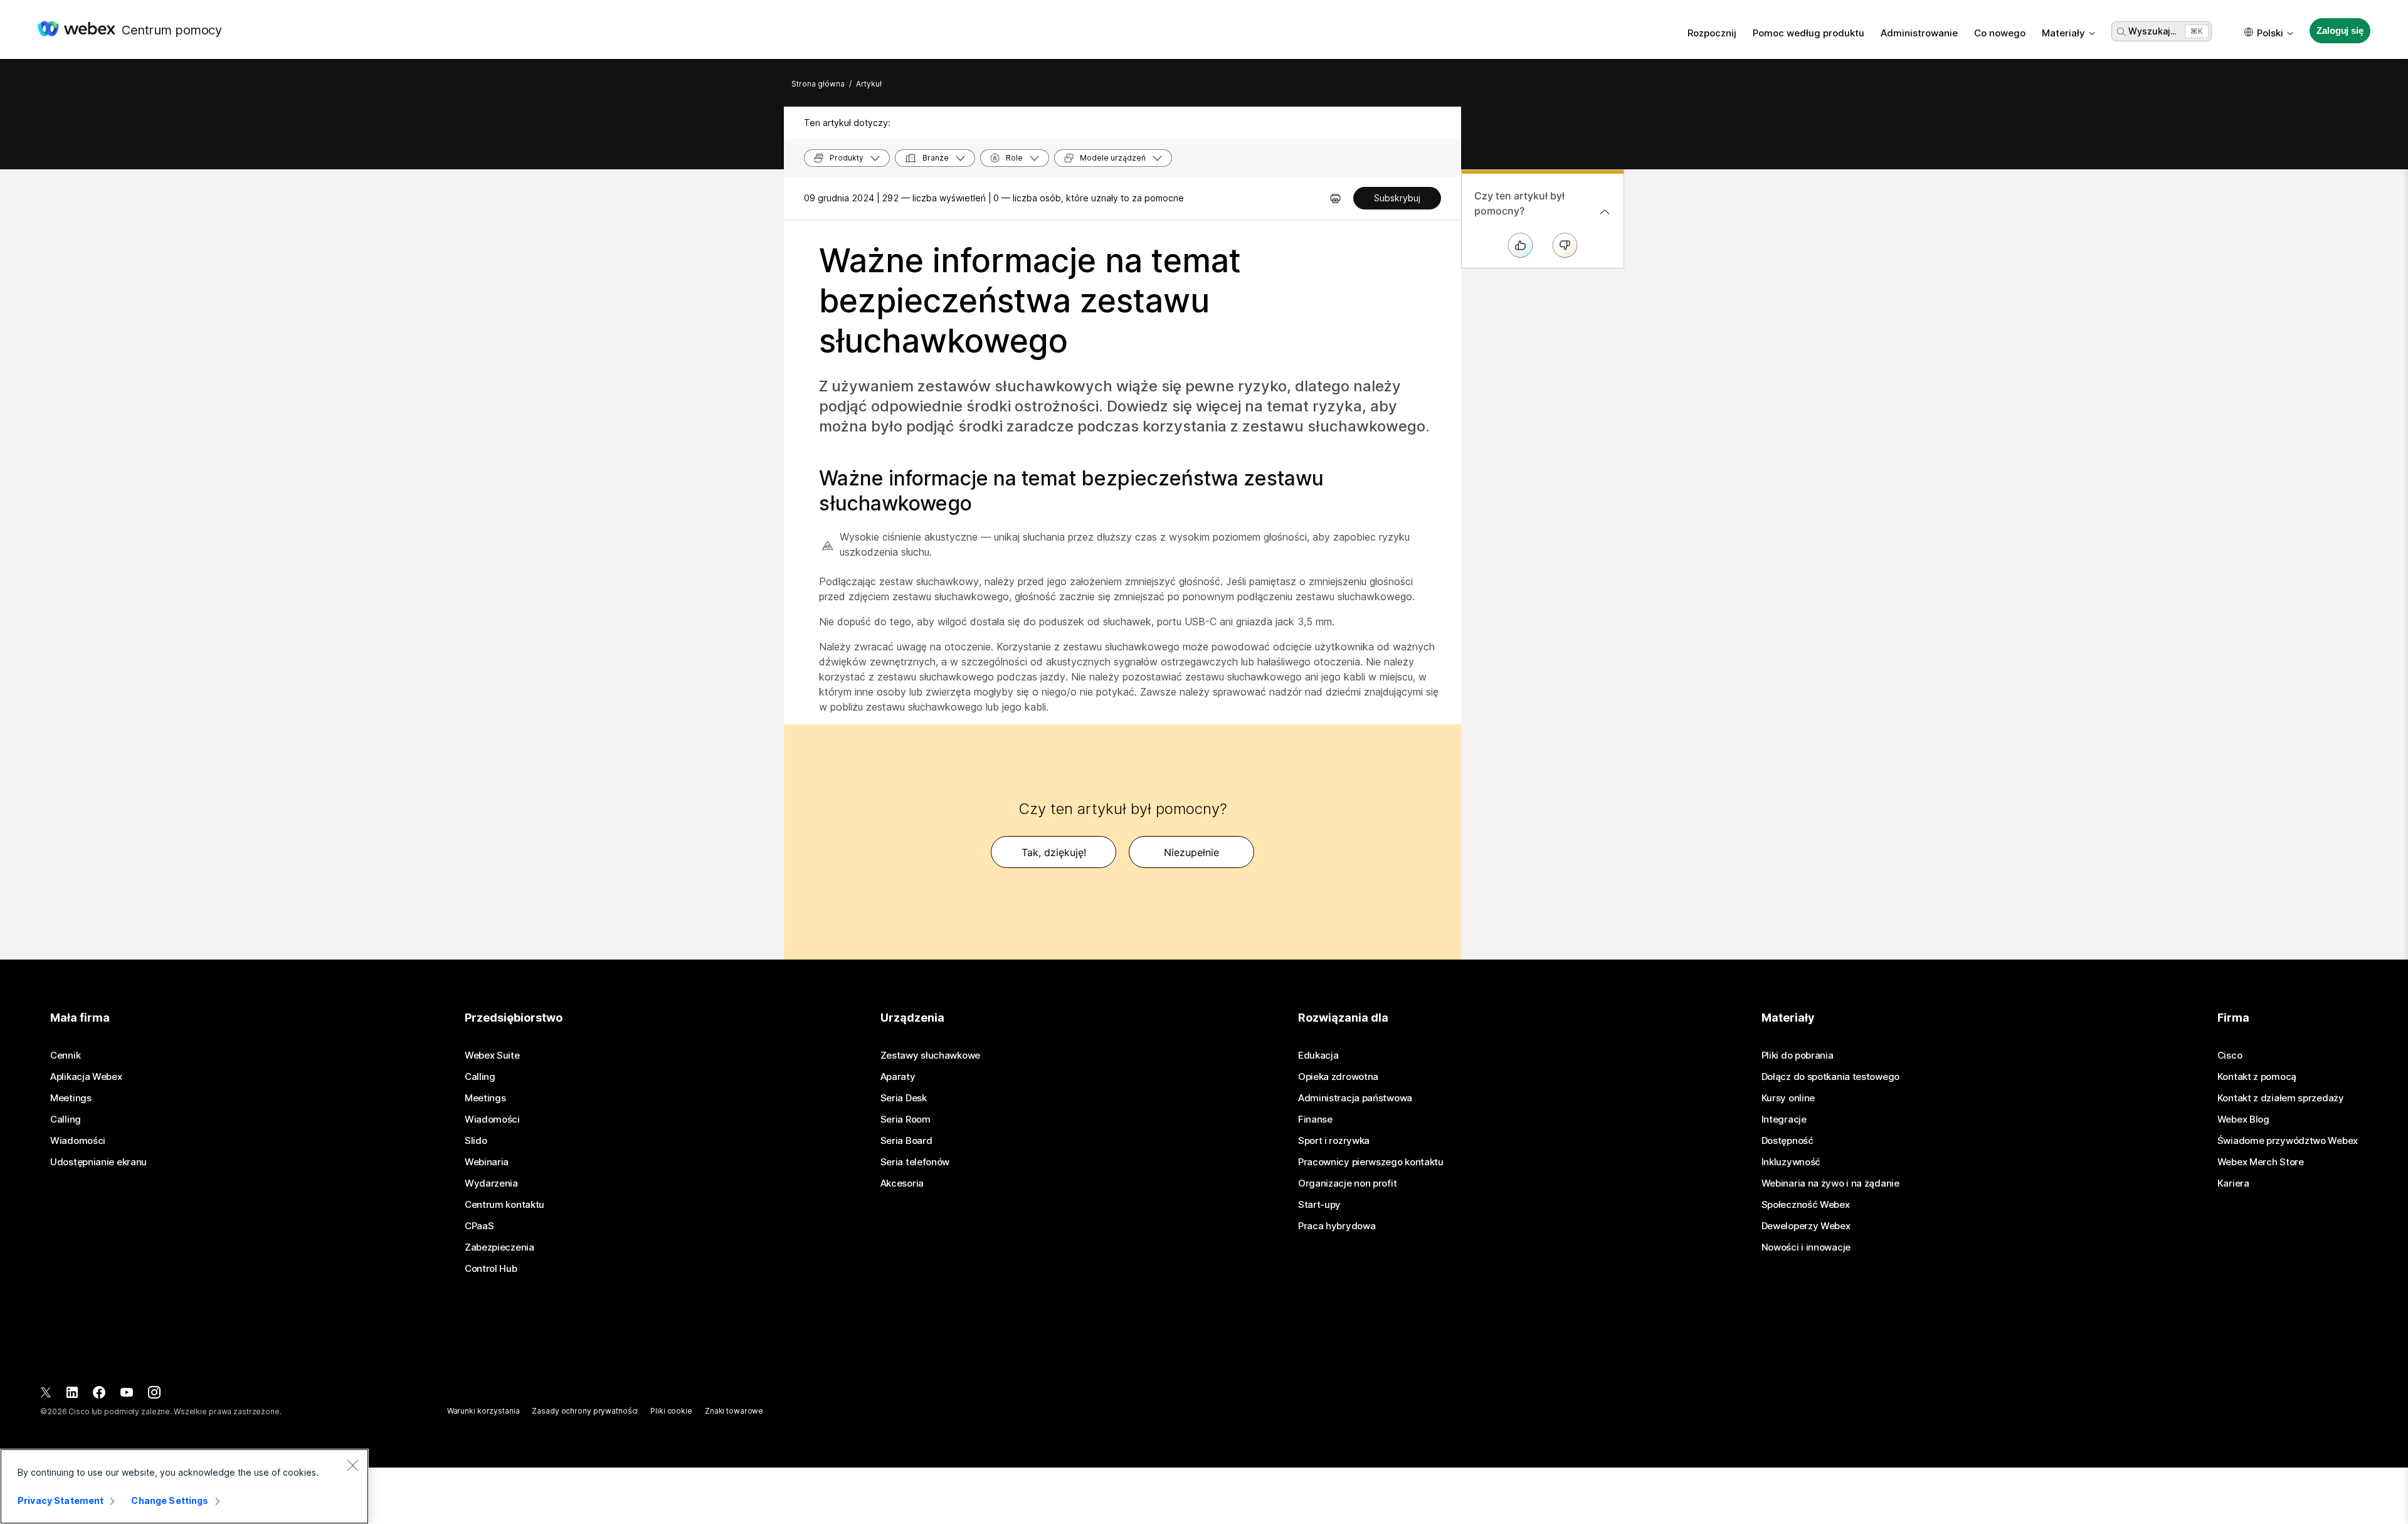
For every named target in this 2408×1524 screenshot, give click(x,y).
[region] (184, 1486)
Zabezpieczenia (499, 1247)
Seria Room (906, 1119)
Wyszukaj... (2152, 31)
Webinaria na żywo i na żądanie (1830, 1183)
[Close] (352, 1465)
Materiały (2063, 33)
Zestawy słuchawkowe (930, 1056)
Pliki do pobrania (1798, 1056)
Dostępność (1788, 1141)
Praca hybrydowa (1337, 1226)
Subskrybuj (1397, 198)
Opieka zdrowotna (1338, 1077)
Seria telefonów (915, 1162)
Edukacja (1318, 1056)
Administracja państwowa (1355, 1098)
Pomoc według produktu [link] (1809, 33)
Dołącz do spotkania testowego (1830, 1077)
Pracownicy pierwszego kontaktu (1371, 1162)
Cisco (2230, 1056)
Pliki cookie (671, 1411)
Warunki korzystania (483, 1411)
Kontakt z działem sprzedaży (2281, 1098)
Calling (66, 1119)
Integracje (1784, 1119)
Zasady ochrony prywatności (585, 1411)
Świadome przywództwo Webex (2288, 1141)
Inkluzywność (1791, 1162)
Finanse (1315, 1119)
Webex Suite (492, 1056)
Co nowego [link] (2000, 33)
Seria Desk (904, 1098)
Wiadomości (78, 1141)
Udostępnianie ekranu (98, 1162)
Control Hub (491, 1269)
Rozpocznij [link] (1712, 33)
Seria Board (906, 1141)
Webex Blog (2243, 1119)
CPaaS (479, 1226)
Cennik (65, 1056)
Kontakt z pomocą (2257, 1077)
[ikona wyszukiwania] (2121, 32)
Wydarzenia (491, 1183)
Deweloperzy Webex (1806, 1226)
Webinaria (487, 1162)
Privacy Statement (61, 1500)
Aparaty (898, 1077)
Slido (476, 1141)
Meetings (71, 1098)
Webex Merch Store (2261, 1162)
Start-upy (1319, 1205)
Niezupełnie (1191, 852)
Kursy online (1788, 1098)
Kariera (2233, 1183)
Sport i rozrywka (1334, 1141)
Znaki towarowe (734, 1411)
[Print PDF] (1335, 198)
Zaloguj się (2340, 30)
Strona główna (818, 84)
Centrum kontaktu (504, 1205)
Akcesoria (902, 1183)
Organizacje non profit (1347, 1183)
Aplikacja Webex (86, 1077)
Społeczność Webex (1806, 1205)
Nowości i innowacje (1806, 1247)
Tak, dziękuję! (1054, 852)
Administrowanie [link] (1919, 33)
